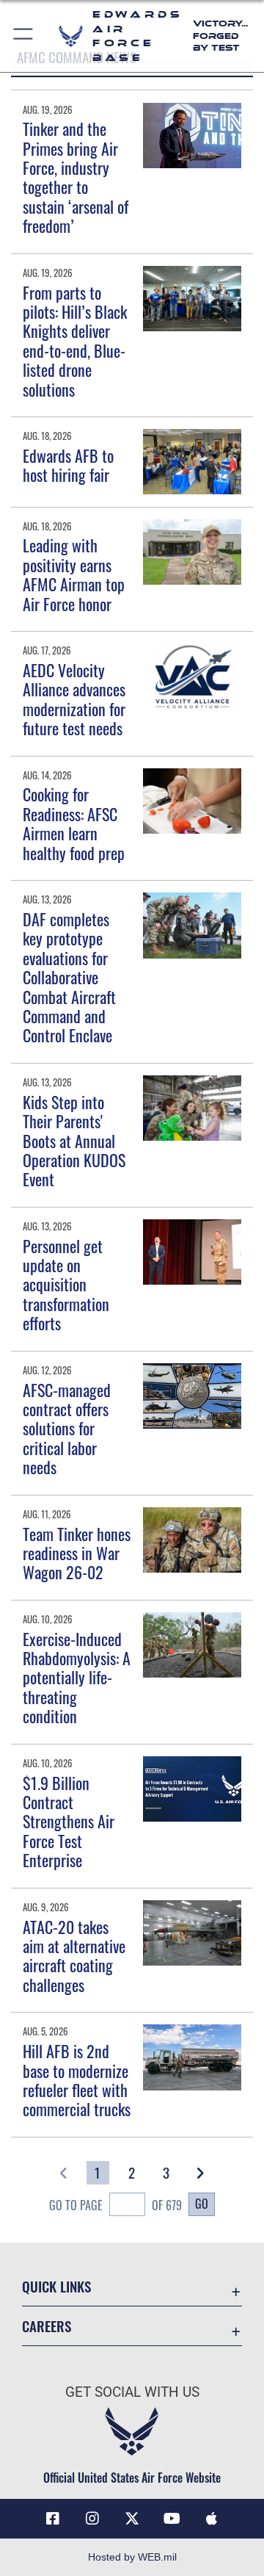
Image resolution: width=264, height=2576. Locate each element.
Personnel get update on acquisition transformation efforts (66, 1285)
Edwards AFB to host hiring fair (68, 465)
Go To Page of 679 (115, 2205)
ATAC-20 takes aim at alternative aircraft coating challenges (74, 1956)
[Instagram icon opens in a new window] (92, 2519)
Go (202, 2204)
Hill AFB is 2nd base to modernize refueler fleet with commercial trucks (77, 2080)
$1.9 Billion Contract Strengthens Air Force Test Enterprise (69, 1822)
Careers (47, 2326)
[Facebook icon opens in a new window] (53, 2519)
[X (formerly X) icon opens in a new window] (132, 2519)
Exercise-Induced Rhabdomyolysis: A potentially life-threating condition (77, 1678)
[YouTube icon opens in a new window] (172, 2519)
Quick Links (56, 2286)
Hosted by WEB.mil (132, 2557)
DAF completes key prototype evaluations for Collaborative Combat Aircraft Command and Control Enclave (69, 977)
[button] (24, 36)
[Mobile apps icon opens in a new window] (211, 2519)
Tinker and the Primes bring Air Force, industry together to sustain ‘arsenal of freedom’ (76, 177)
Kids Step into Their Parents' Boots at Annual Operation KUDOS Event (74, 1141)
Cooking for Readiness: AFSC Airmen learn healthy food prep (74, 823)
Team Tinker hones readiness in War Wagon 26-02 (77, 1553)
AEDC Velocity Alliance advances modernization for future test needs (74, 699)
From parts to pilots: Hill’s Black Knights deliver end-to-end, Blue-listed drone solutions (75, 341)
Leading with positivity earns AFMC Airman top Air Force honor (74, 574)
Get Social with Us (132, 2392)
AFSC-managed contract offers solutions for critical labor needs (67, 1429)
